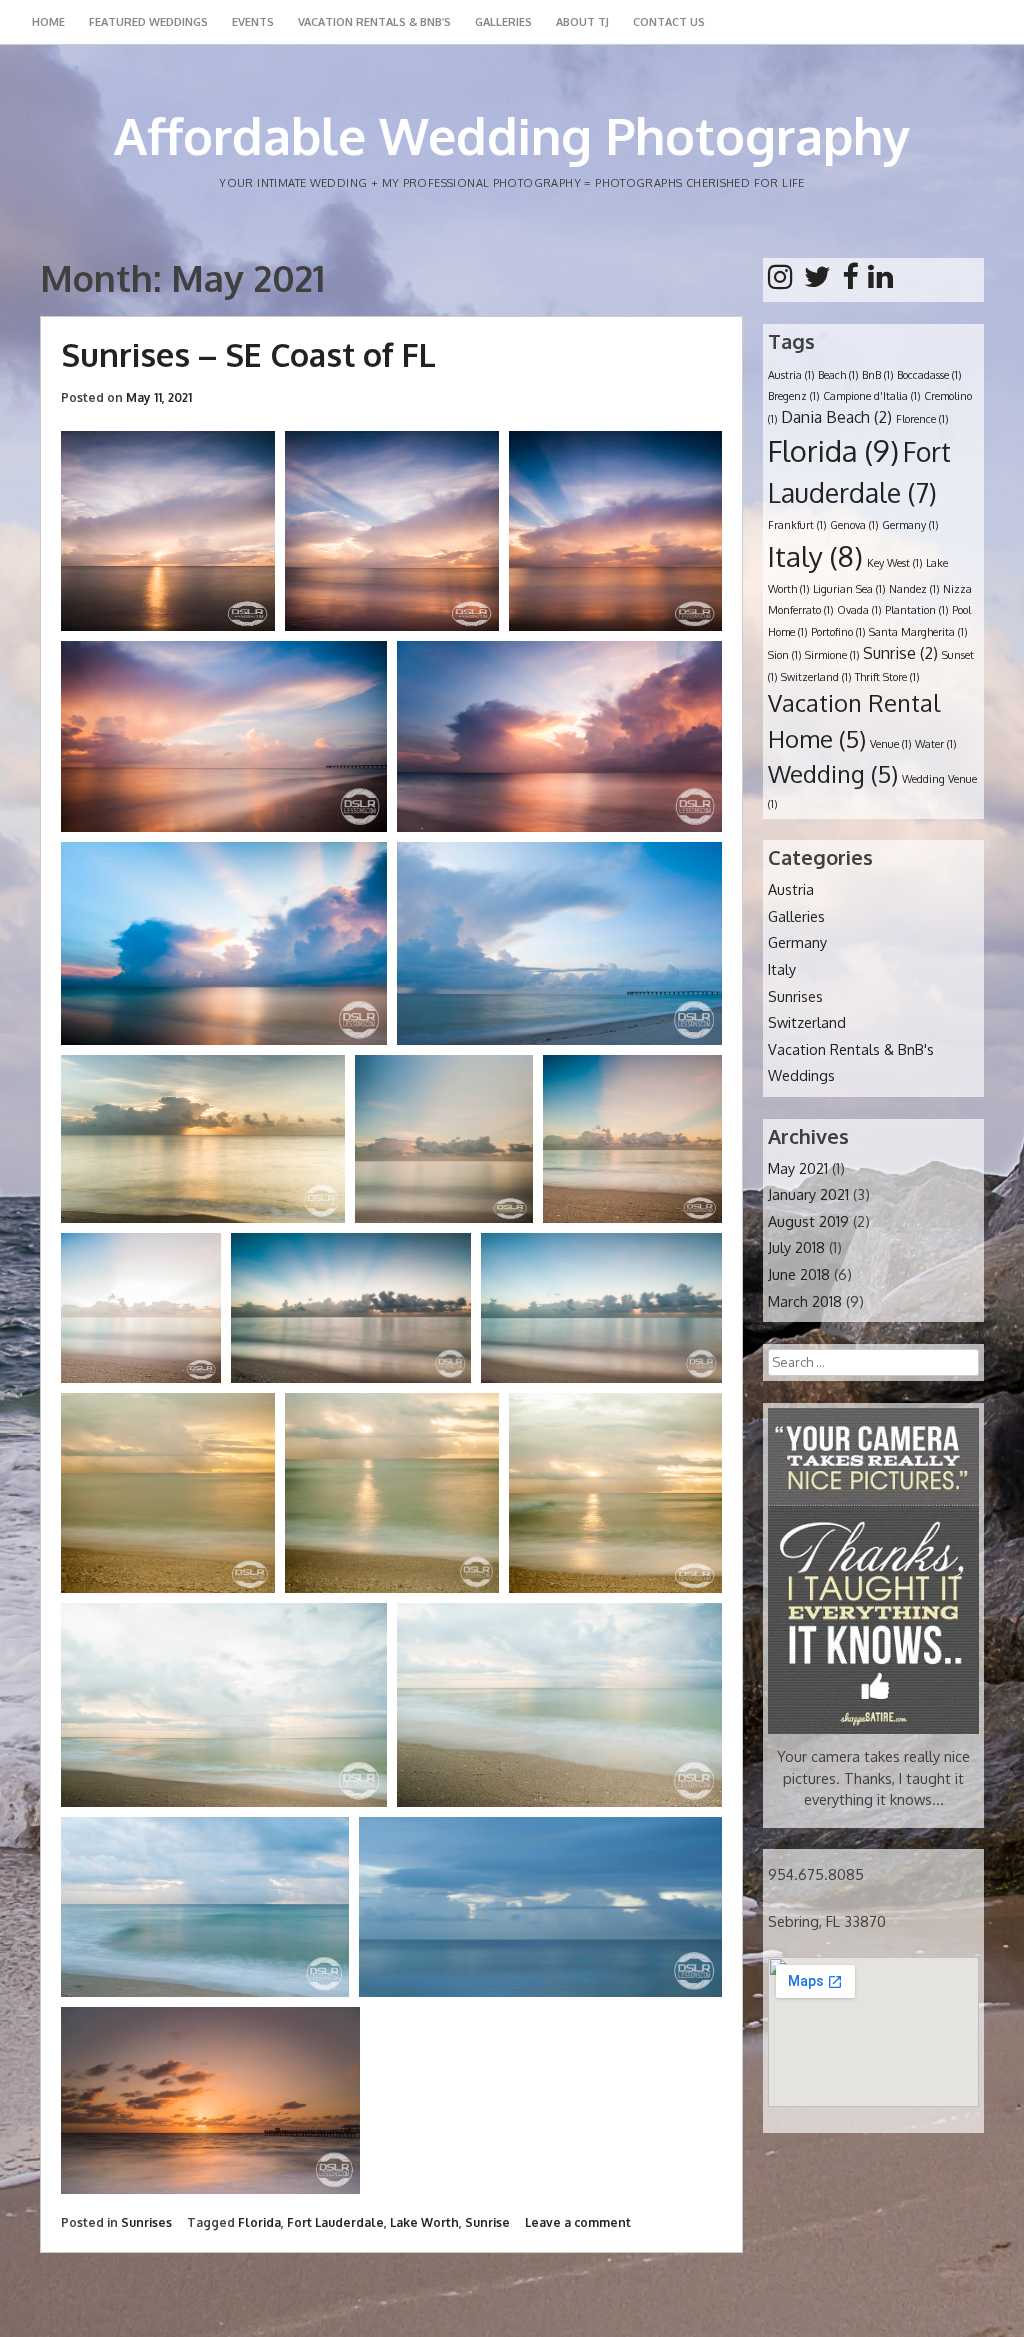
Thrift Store (887, 677)
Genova (854, 525)
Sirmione (832, 655)
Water (935, 744)
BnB (877, 375)
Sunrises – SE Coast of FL (248, 354)
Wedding (833, 774)
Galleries (503, 22)
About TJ (582, 22)
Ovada (859, 610)
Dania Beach (836, 417)
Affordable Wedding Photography (512, 135)
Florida (259, 2222)
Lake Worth (424, 2222)
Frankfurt (797, 525)
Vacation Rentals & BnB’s (374, 22)
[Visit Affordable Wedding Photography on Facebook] (850, 281)
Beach (838, 375)
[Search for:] (873, 1361)
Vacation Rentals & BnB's (851, 1049)
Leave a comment (578, 2222)
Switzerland (816, 677)
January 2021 (808, 1194)
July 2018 (796, 1247)
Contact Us (669, 22)
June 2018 (799, 1274)
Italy (815, 556)
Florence (922, 419)
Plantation (916, 610)
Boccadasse (929, 375)
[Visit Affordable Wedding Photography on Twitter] (817, 281)
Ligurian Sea (849, 589)
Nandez (914, 589)
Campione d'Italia (871, 396)
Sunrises (146, 2222)
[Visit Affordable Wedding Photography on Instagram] (780, 281)
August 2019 (808, 1221)
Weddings (801, 1075)
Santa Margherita (918, 632)
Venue (890, 744)
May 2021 (798, 1168)
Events (253, 22)
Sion (784, 655)
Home (48, 22)
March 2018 (805, 1301)
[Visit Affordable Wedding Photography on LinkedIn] (880, 281)
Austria (791, 375)
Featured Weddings (148, 22)
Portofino (838, 632)
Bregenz (793, 396)
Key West (894, 563)
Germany (910, 525)
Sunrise (487, 2222)
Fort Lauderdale (335, 2222)
